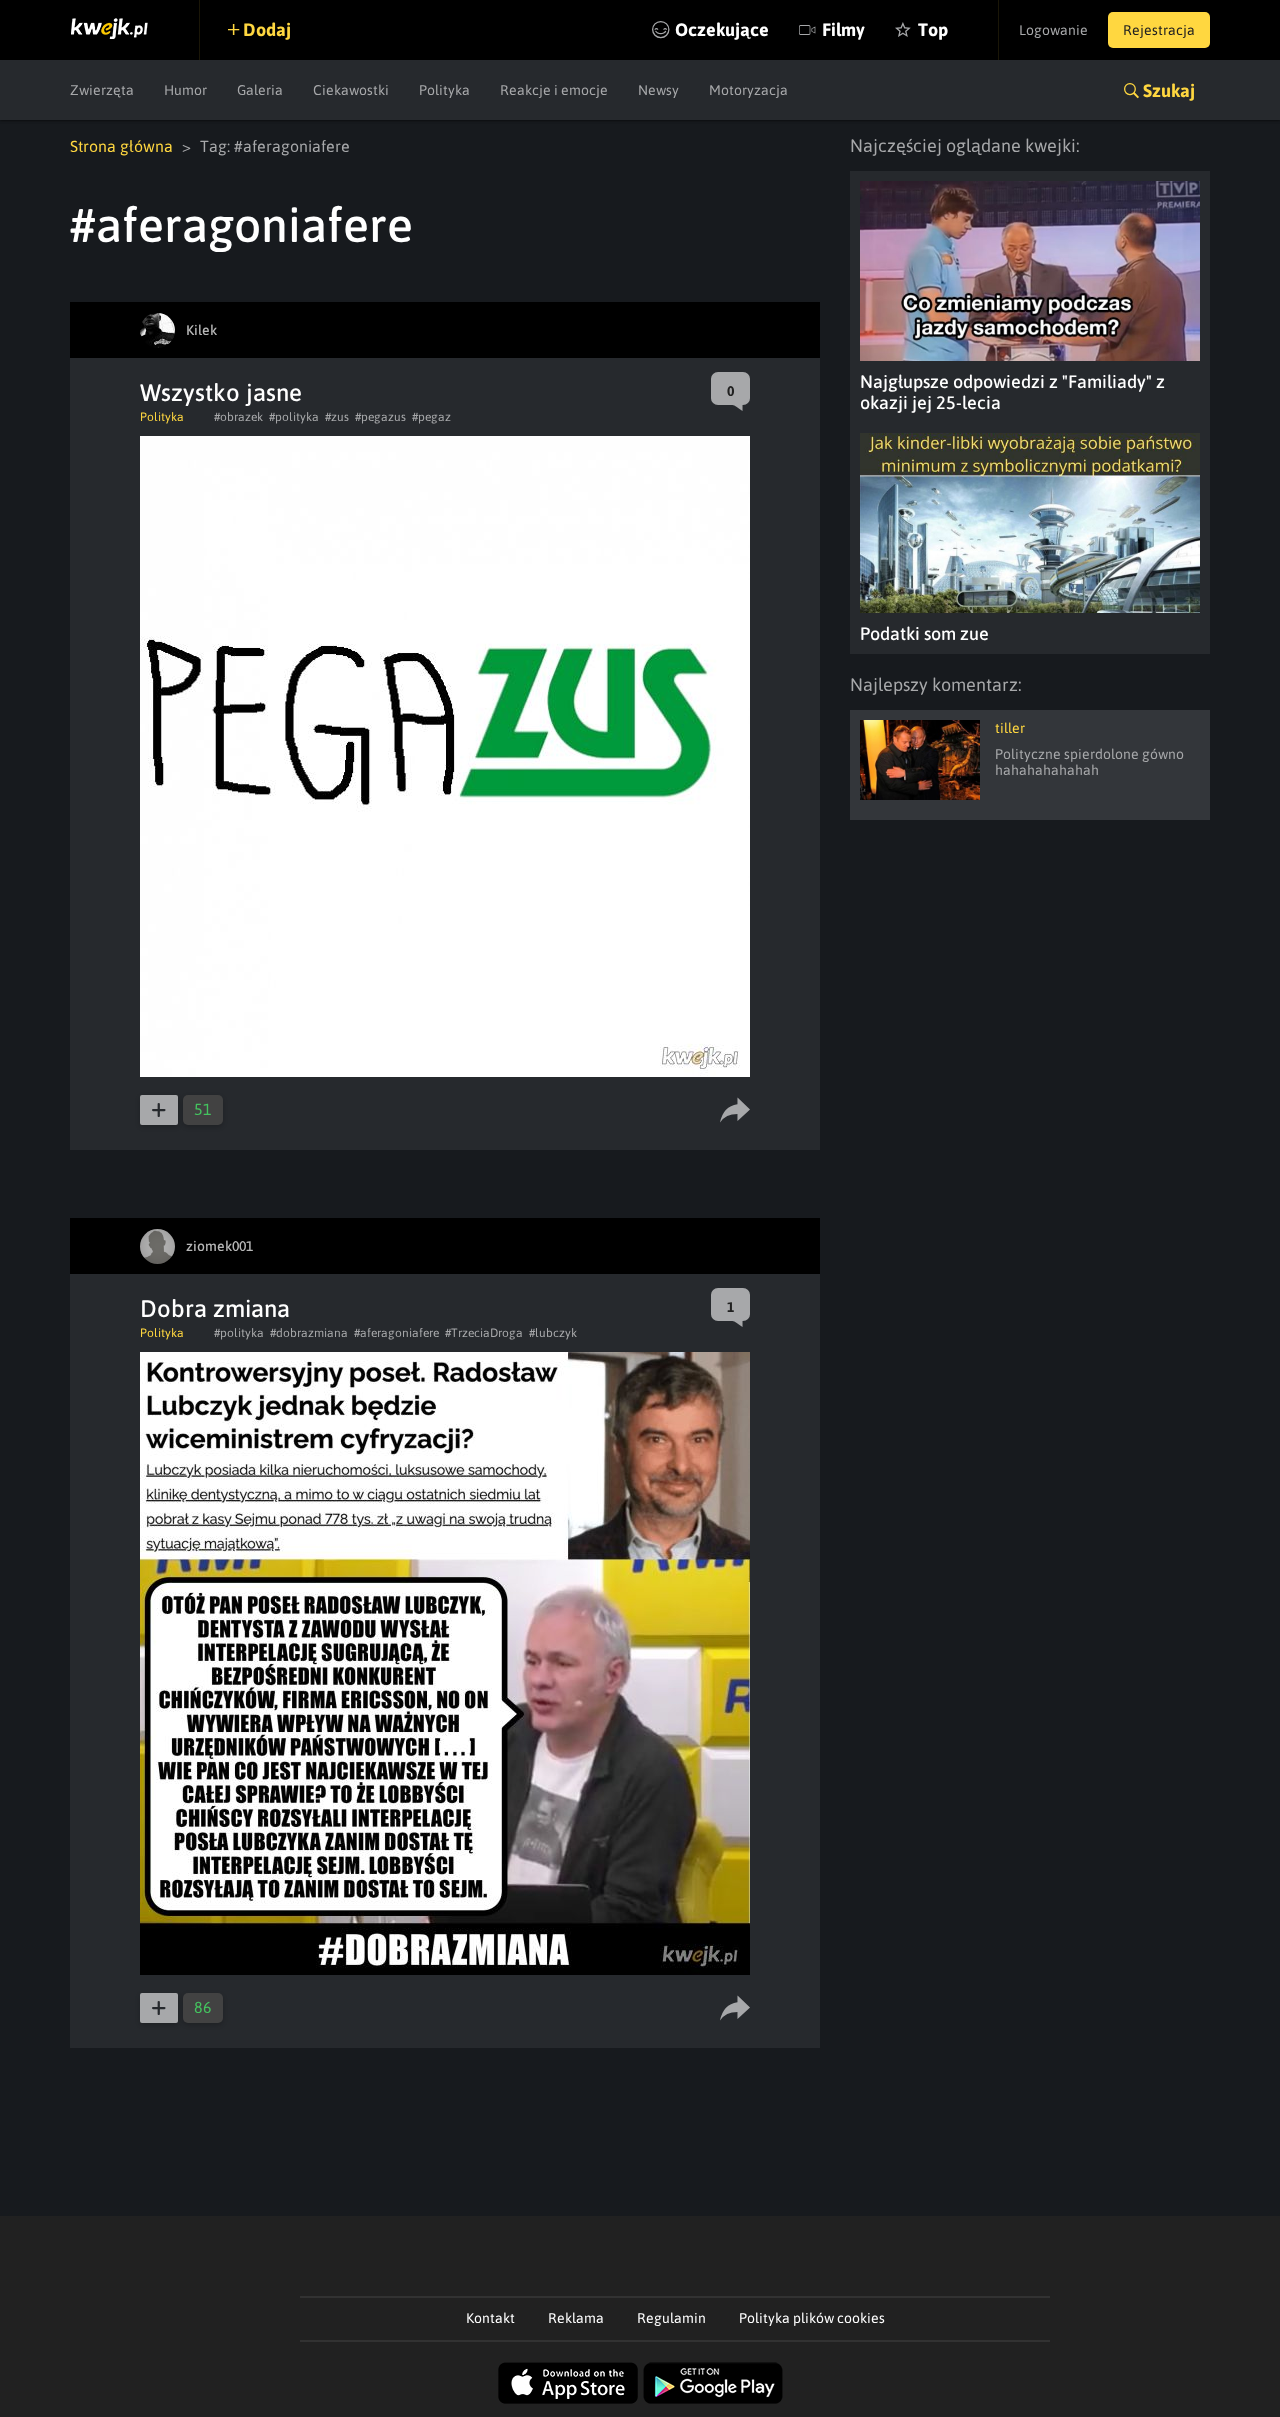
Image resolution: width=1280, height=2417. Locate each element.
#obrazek (238, 417)
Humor (185, 90)
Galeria (260, 90)
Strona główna (121, 146)
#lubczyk (553, 1333)
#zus (337, 417)
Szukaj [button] (1169, 90)
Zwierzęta (102, 90)
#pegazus (380, 417)
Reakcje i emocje (554, 90)
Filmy (843, 29)
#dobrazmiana (309, 1333)
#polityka (294, 417)
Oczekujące (722, 29)
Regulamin (671, 2318)
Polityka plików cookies (812, 2318)
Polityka (444, 90)
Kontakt (490, 2318)
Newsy (658, 90)
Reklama (576, 2318)
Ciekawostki (351, 90)
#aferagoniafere (396, 1333)
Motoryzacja (748, 90)
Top (933, 29)
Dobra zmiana (215, 1308)
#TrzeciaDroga (484, 1333)
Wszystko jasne (221, 392)
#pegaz (431, 417)
